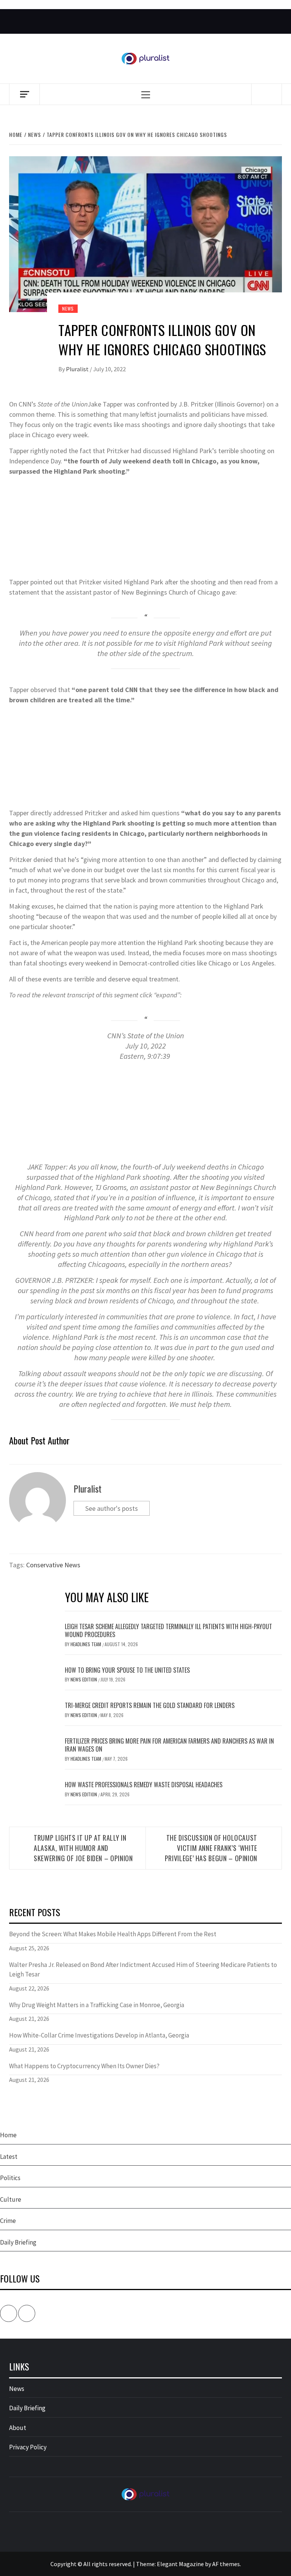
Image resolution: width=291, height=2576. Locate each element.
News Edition (84, 1679)
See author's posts (112, 1508)
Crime (8, 2221)
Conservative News (53, 1565)
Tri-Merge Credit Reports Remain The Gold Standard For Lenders (150, 1705)
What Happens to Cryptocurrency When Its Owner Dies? (84, 2066)
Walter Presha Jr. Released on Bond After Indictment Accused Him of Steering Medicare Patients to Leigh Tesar (143, 1970)
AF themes (226, 2564)
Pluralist (78, 369)
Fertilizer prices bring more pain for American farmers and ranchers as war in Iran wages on (169, 1745)
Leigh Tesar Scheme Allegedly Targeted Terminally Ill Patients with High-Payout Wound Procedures (168, 1630)
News (68, 308)
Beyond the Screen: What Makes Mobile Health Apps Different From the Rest (113, 1934)
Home (8, 2135)
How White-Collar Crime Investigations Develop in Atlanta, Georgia (99, 2035)
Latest (9, 2157)
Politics (10, 2178)
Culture (11, 2199)
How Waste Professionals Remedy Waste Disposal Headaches (144, 1785)
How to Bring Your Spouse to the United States (127, 1670)
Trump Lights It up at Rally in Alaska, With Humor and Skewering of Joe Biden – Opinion (83, 1848)
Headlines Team (86, 1644)
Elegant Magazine (180, 2564)
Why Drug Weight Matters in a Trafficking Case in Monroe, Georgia (97, 2005)
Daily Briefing (18, 2242)
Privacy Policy (28, 2447)
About (18, 2428)
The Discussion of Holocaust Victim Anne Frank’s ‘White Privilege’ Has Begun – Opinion (211, 1848)
